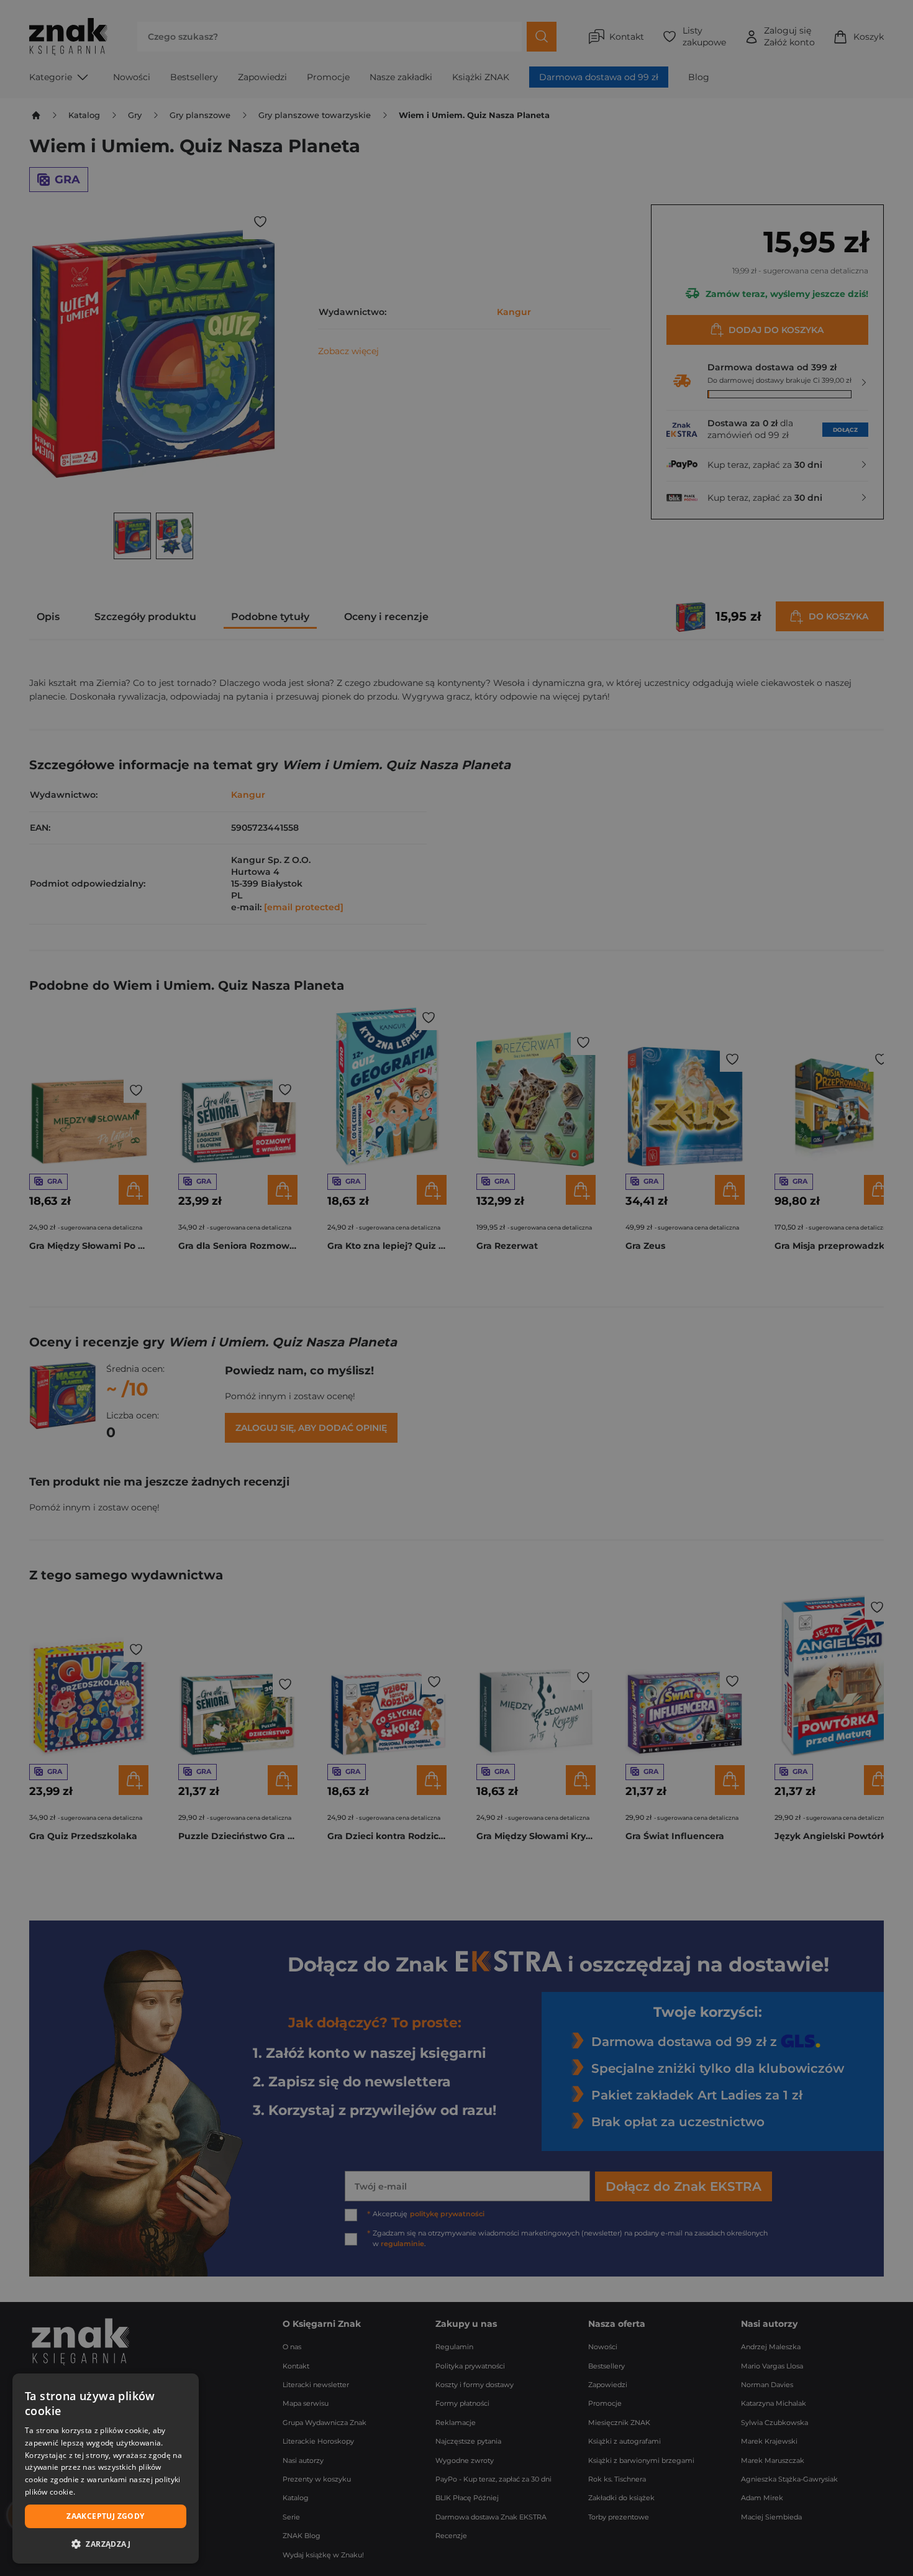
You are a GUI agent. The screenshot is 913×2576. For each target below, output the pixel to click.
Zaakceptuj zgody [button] (105, 2516)
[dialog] (106, 2469)
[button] (106, 2544)
